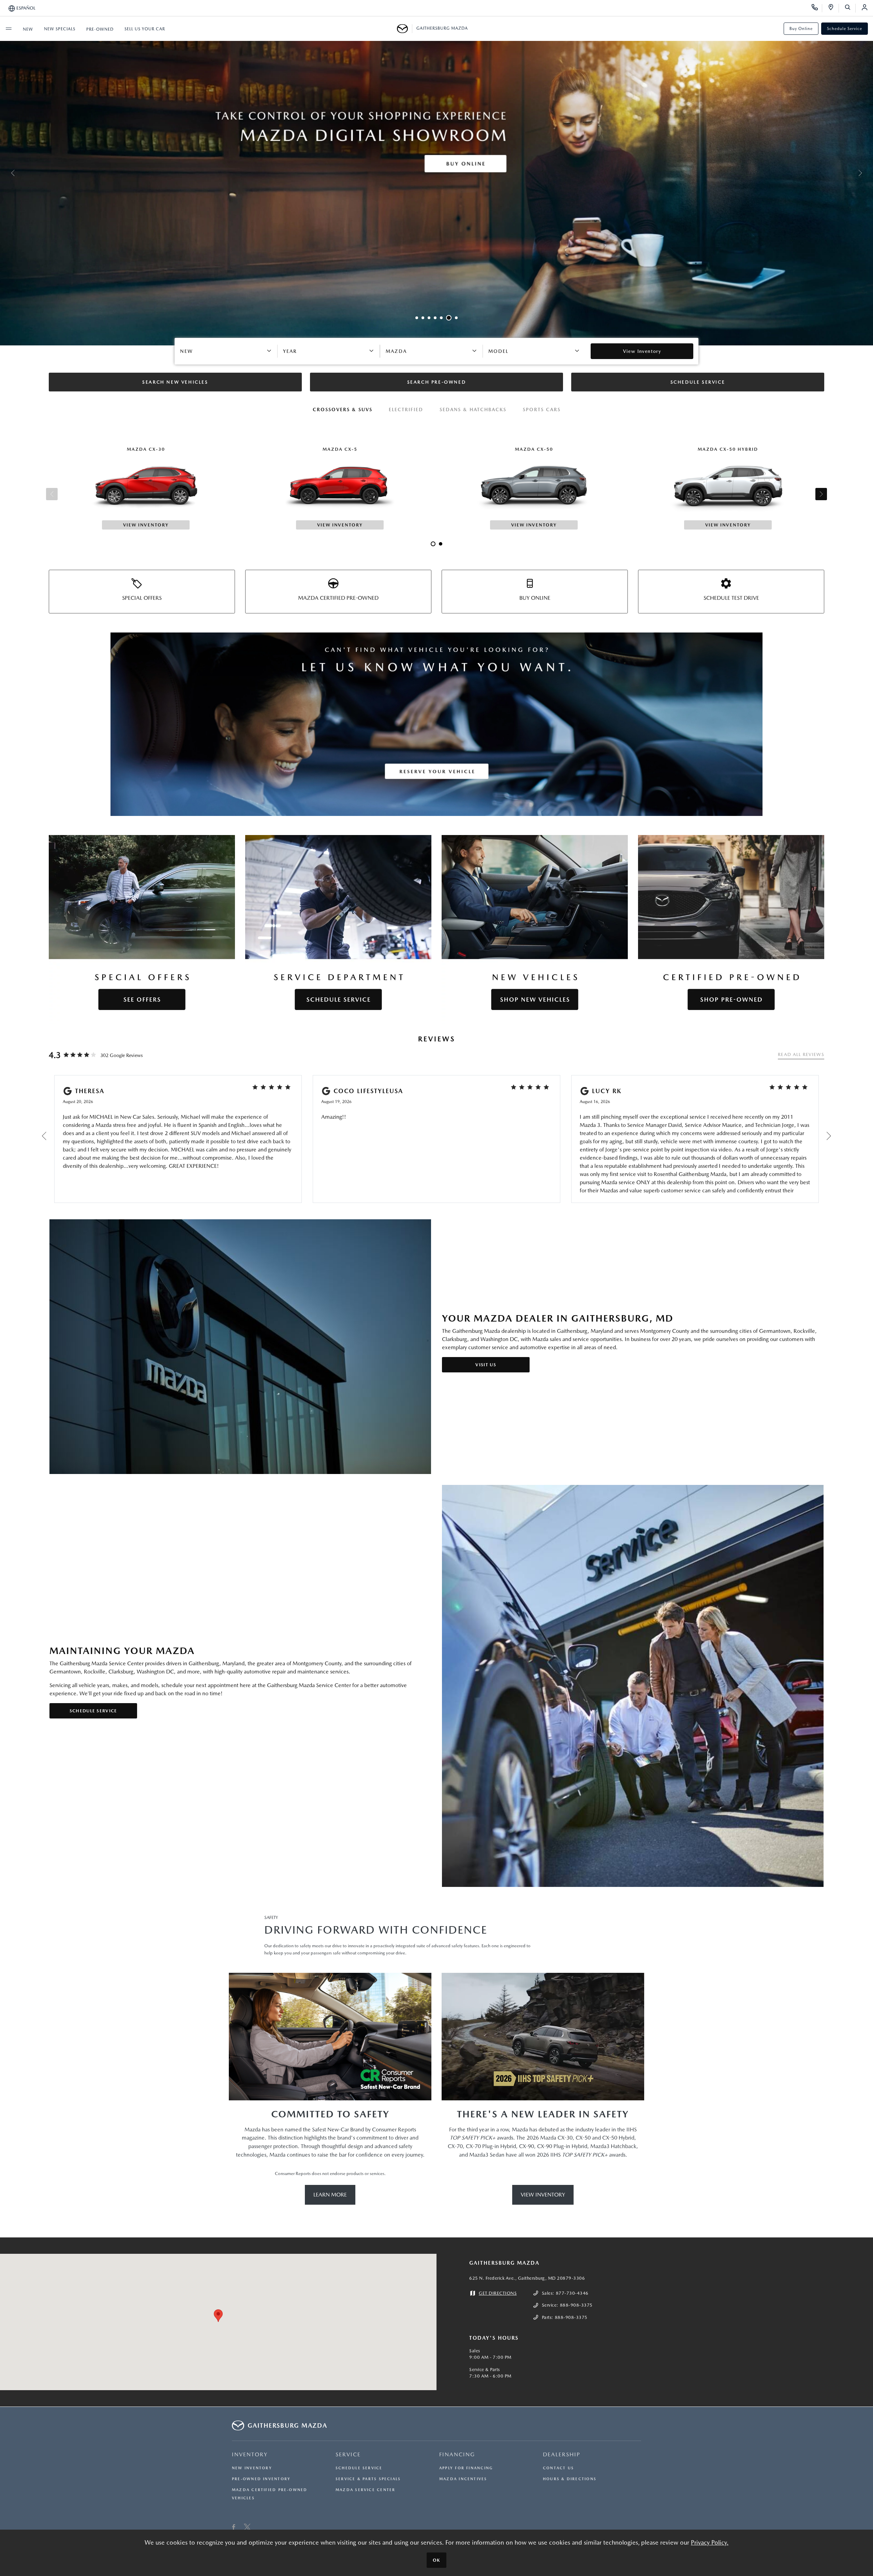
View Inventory (543, 2195)
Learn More (330, 2195)
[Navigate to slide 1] (417, 318)
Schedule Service (845, 29)
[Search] (850, 8)
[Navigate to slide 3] (429, 318)
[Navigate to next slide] (868, 173)
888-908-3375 (576, 2305)
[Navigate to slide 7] (455, 318)
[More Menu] (9, 29)
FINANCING (457, 2454)
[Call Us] (817, 8)
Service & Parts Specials (368, 2479)
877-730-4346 (572, 2293)
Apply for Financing (466, 2468)
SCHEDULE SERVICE (93, 1711)
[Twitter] (247, 2528)
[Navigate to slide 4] (435, 318)
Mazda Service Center (365, 2490)
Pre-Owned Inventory (261, 2479)
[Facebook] (234, 2528)
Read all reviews (801, 1054)
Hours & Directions (570, 2479)
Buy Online (801, 29)
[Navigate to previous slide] (5, 173)
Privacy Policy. (710, 2542)
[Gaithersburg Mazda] (405, 29)
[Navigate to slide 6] (447, 318)
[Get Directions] (833, 8)
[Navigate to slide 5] (441, 318)
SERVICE (348, 2454)
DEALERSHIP (562, 2454)
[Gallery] (436, 173)
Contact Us (558, 2468)
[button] (218, 2316)
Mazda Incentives (463, 2479)
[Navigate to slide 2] (423, 318)
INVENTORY (250, 2454)
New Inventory (252, 2468)
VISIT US (486, 1365)
